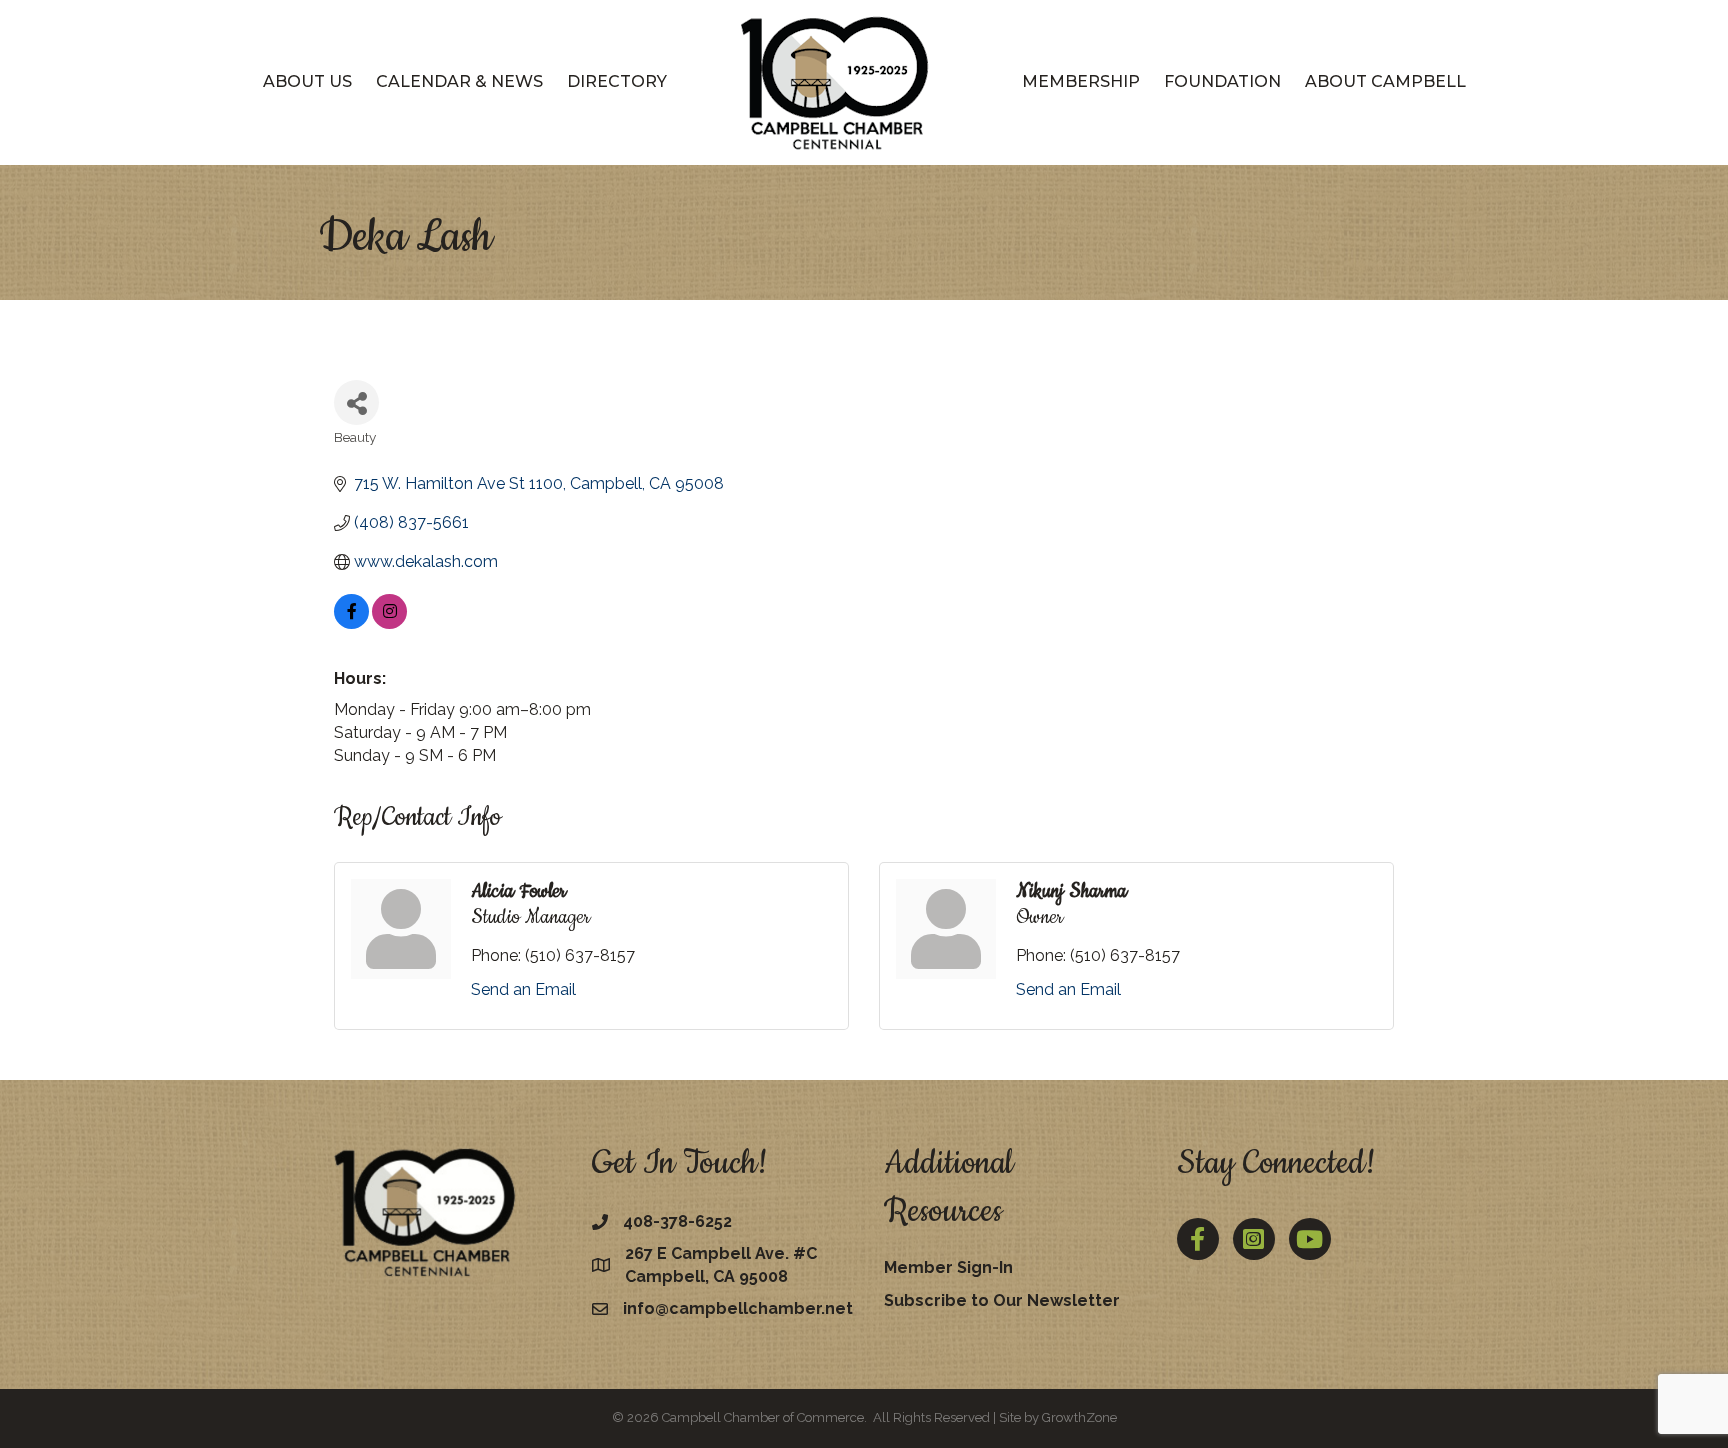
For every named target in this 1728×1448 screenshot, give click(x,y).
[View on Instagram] (389, 623)
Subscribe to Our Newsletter (1002, 1300)
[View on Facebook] (351, 623)
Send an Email (523, 989)
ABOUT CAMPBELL (1385, 81)
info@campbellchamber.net (738, 1308)
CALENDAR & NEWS (459, 81)
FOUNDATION (1222, 81)
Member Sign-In (948, 1267)
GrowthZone (1079, 1417)
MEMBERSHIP (1081, 81)
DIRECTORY (617, 81)
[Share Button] (356, 402)
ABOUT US (307, 81)
